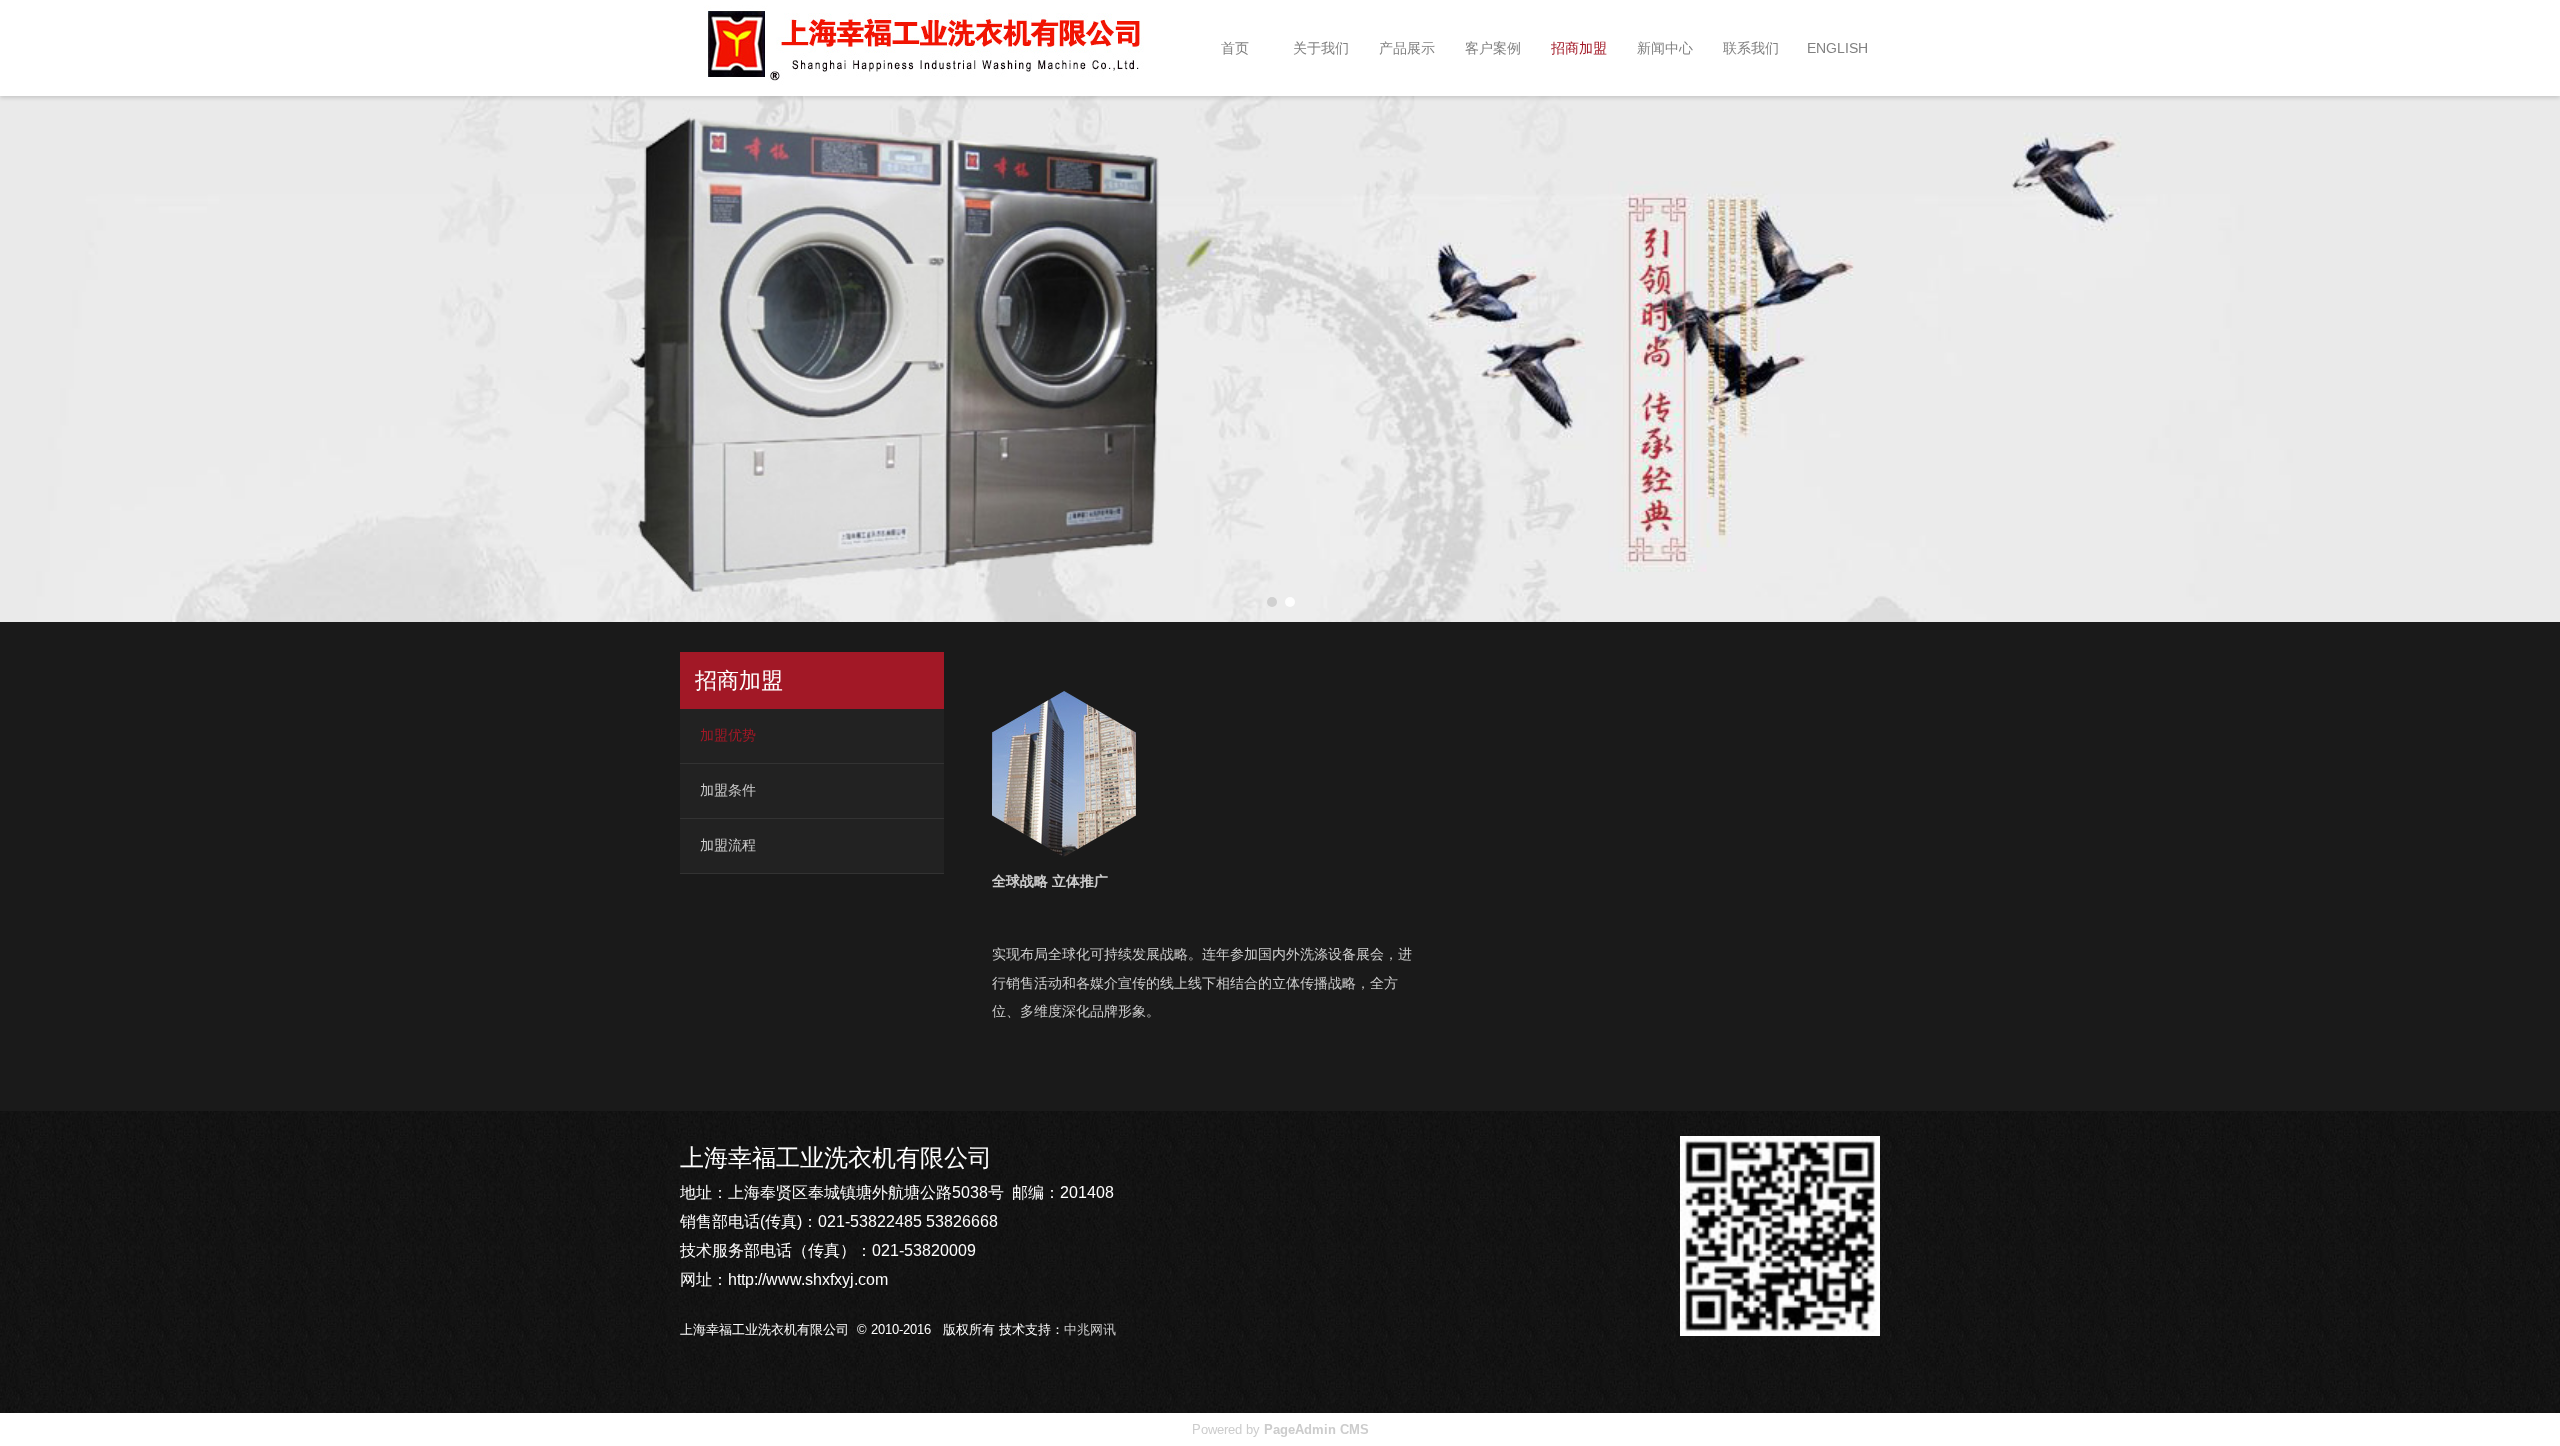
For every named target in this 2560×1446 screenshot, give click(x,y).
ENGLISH (1837, 48)
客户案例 (1493, 48)
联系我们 (1751, 48)
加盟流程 (728, 845)
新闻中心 (1665, 48)
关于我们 (1321, 48)
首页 (1235, 48)
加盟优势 (728, 735)
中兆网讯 (1090, 1329)
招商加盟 (1579, 48)
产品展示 (1407, 48)
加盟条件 (728, 790)
